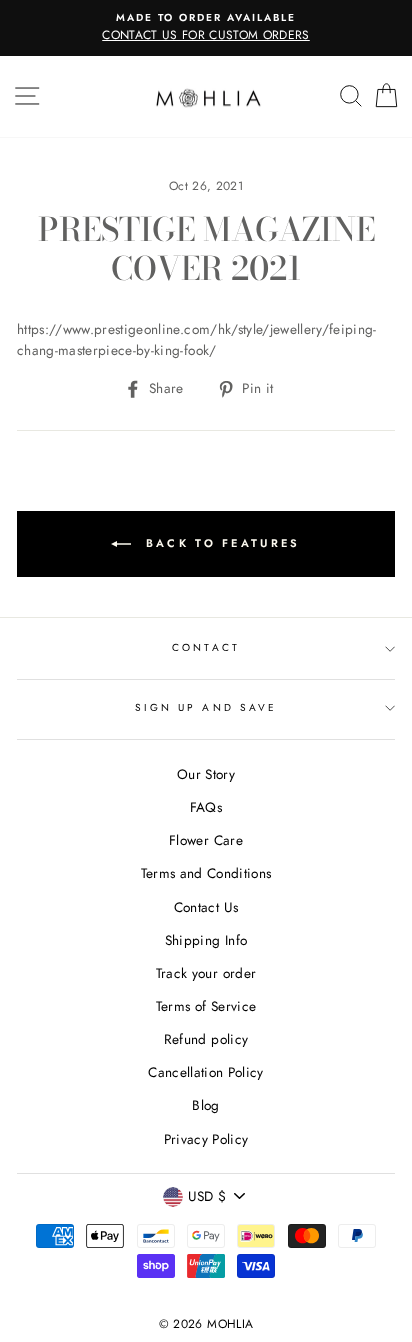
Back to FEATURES (219, 542)
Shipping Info (206, 940)
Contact (205, 647)
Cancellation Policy (205, 1072)
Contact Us (206, 907)
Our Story (206, 774)
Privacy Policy (206, 1139)
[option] (206, 28)
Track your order (206, 973)
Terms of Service (206, 1006)
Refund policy (206, 1039)
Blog (205, 1105)
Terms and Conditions (206, 873)
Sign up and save (206, 707)
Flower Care (206, 840)
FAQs (206, 807)
